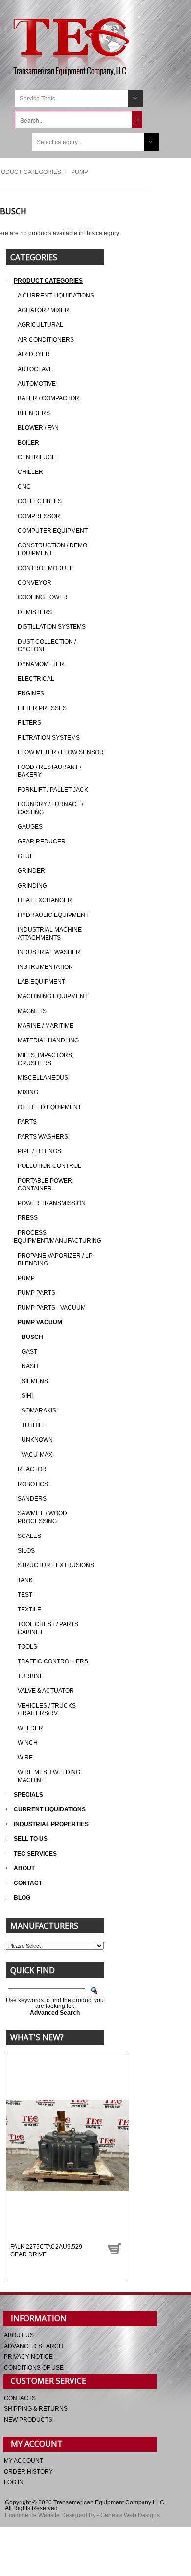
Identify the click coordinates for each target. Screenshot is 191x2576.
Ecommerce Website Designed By (50, 2515)
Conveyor (35, 583)
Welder (30, 1728)
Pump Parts (36, 1293)
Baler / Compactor (48, 398)
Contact (28, 1883)
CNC (24, 487)
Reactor (32, 1469)
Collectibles (40, 501)
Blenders (34, 413)
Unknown (37, 1440)
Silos (26, 1551)
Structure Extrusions (56, 1565)
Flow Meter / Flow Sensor (61, 752)
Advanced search (34, 2346)
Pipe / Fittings (39, 1151)
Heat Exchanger (45, 900)
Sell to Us (31, 1839)
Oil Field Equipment (49, 1107)
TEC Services (36, 1854)
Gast (29, 1352)
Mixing (28, 1092)
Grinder (31, 871)
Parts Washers (43, 1137)
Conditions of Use (34, 2368)
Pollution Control (49, 1166)
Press (28, 1218)
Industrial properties (51, 1824)
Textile (29, 1610)
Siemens (35, 1381)
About (24, 1868)
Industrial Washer (49, 952)
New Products (28, 2420)
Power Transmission (52, 1203)
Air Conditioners (46, 340)
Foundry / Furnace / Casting (50, 808)
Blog (22, 1898)
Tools (27, 1647)
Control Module (46, 568)
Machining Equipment (53, 996)
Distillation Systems (52, 627)
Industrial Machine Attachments (50, 934)
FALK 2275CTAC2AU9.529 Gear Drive (46, 2251)
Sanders (32, 1499)
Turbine (31, 1676)
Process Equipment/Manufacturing (58, 1237)
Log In (14, 2482)
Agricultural (40, 325)
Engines (31, 694)
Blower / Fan (38, 428)
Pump (26, 1278)
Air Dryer (34, 354)
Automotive (37, 384)
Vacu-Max (37, 1455)
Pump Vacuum (40, 1322)
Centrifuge (37, 457)
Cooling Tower (43, 597)
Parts (27, 1122)
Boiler (28, 443)
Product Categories (48, 281)
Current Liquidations (50, 1809)
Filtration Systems (49, 738)
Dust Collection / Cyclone (47, 645)
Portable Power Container (45, 1185)
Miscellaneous (43, 1078)
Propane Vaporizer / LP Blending (55, 1260)
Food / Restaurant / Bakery (49, 771)
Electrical (36, 679)
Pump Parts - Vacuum (52, 1308)
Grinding (32, 886)
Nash (30, 1366)
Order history (28, 2472)
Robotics (33, 1484)
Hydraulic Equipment (53, 915)
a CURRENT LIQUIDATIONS (56, 296)
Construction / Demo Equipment (52, 549)
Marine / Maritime (46, 1026)
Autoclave (35, 369)
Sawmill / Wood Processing (42, 1517)
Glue (26, 856)
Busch (32, 1337)
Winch (28, 1743)
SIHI (27, 1396)
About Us (19, 2335)
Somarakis (39, 1411)
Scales (29, 1536)
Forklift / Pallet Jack (53, 790)
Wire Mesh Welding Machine (49, 1776)
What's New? (37, 2037)
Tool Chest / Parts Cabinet (48, 1628)
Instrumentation (45, 967)
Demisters (35, 612)
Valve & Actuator (46, 1691)
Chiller (30, 472)
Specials (28, 1795)
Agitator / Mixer (43, 310)
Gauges (30, 827)
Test (25, 1595)
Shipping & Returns (36, 2409)
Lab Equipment (41, 982)
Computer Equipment (53, 531)
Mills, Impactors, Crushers (46, 1059)
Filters (29, 723)
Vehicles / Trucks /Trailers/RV (47, 1709)
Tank (25, 1580)
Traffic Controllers (53, 1661)
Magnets (32, 1011)
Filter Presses (42, 708)
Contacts (20, 2398)
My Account (24, 2461)
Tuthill (34, 1425)
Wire (25, 1758)
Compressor (39, 516)
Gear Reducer (42, 842)
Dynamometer (41, 664)
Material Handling (48, 1040)
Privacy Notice (28, 2357)
